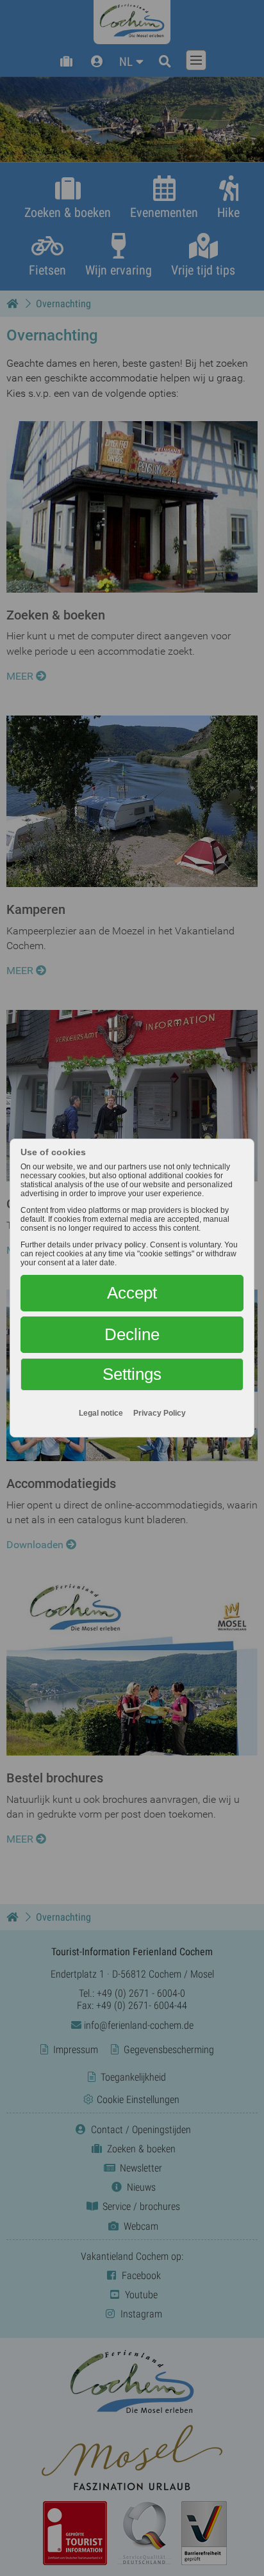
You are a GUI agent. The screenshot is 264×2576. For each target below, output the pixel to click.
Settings (132, 1374)
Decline (132, 1334)
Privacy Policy (160, 1413)
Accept (132, 1293)
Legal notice (101, 1413)
